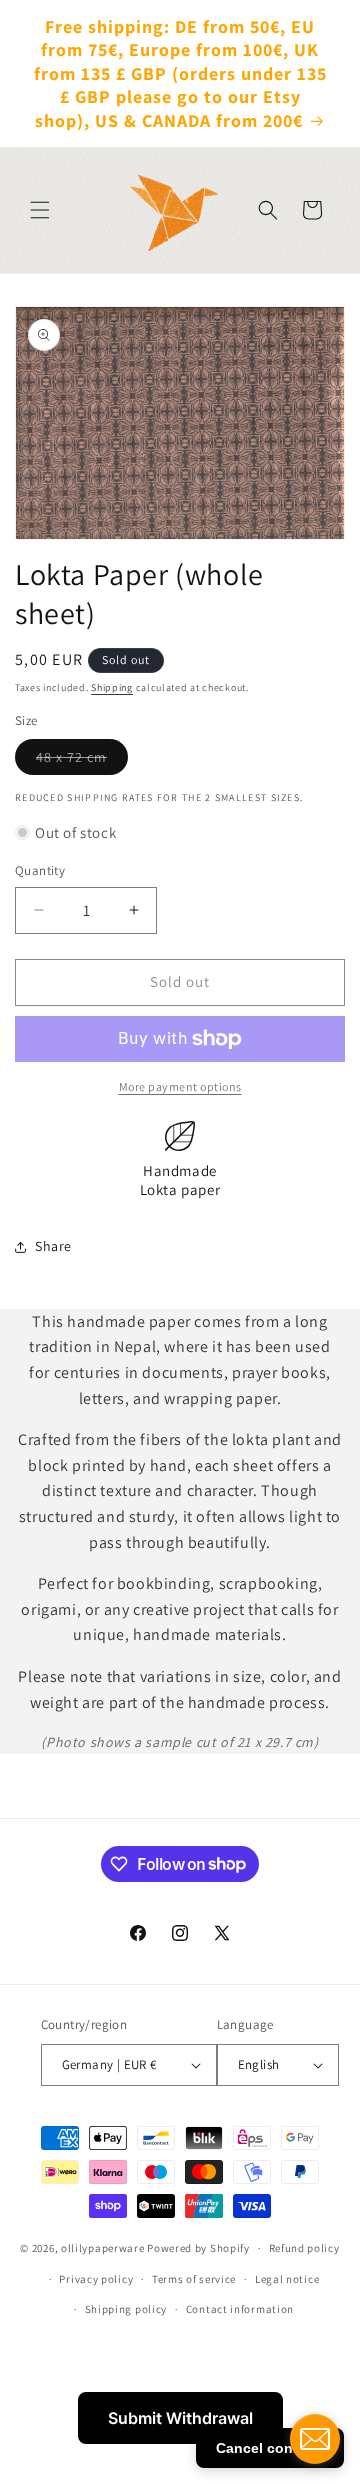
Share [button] (53, 1246)
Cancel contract (270, 2448)
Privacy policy (96, 2279)
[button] (40, 210)
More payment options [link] (180, 1086)
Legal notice (287, 2279)
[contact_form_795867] (315, 2439)
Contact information (240, 2309)
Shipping (112, 687)
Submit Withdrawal (180, 2418)
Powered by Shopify (198, 2248)
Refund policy (304, 2248)
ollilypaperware (103, 2248)
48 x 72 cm (82, 761)
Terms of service (194, 2279)
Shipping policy (126, 2309)
